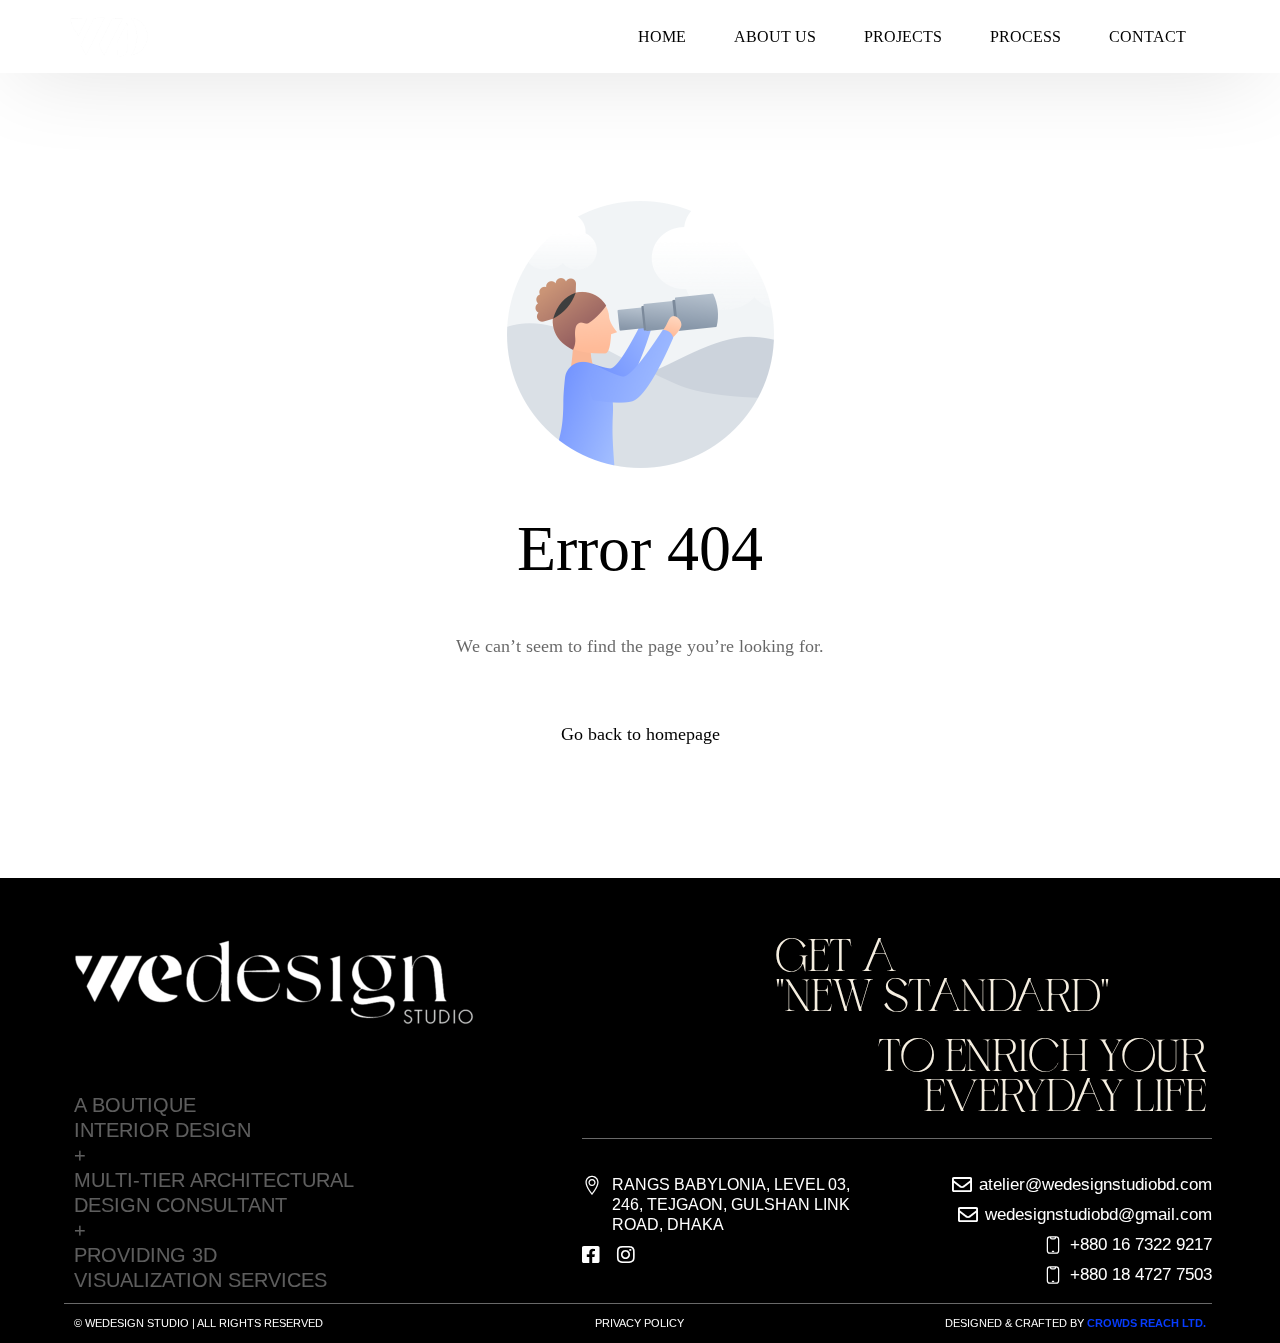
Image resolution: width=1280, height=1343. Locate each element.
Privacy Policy (639, 1323)
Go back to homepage (640, 734)
